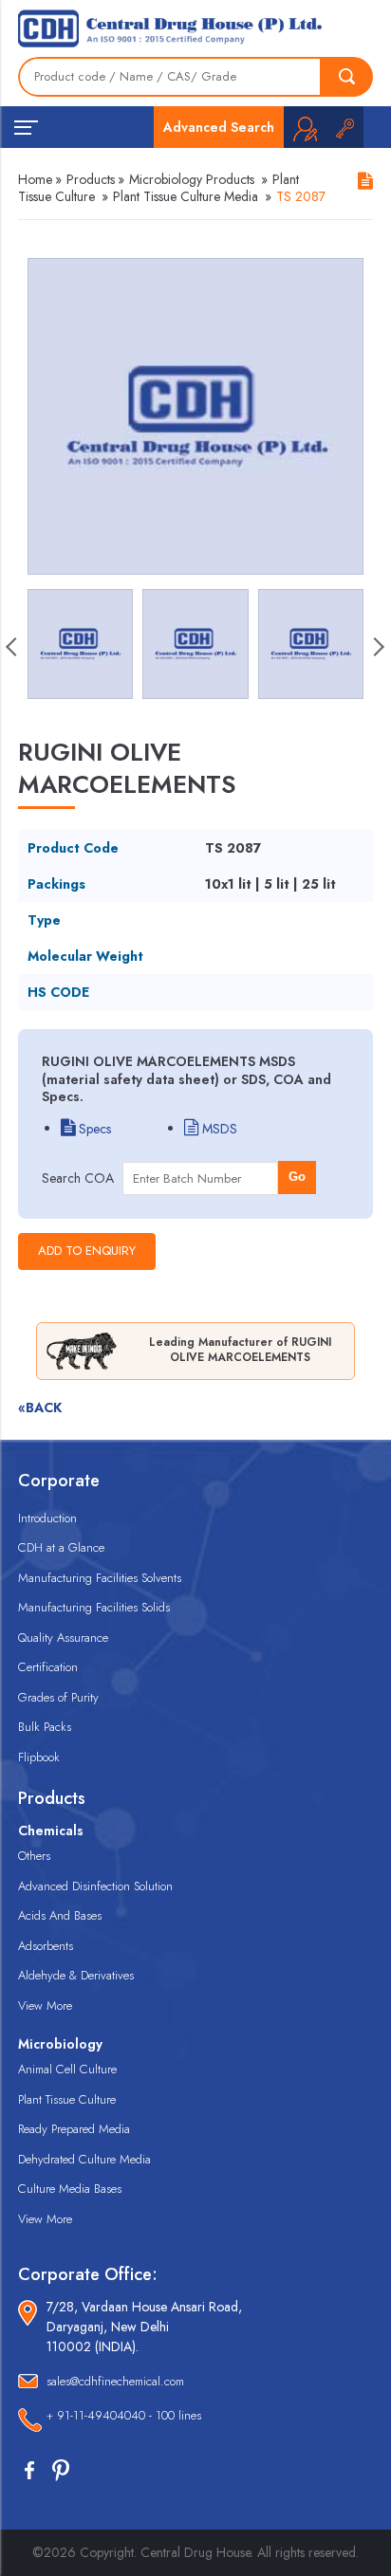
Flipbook (39, 1757)
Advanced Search (219, 127)
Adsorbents (46, 1946)
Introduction (47, 1518)
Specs (93, 1129)
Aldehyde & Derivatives (76, 1975)
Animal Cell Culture (67, 2069)
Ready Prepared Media (74, 2129)
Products (91, 179)
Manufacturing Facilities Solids (94, 1607)
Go (297, 1177)
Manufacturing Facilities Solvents (100, 1578)
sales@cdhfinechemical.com (115, 2381)
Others (34, 1856)
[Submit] (347, 77)
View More (45, 2006)
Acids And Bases (60, 1915)
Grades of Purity (58, 1697)
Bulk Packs (45, 1727)
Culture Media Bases (70, 2189)
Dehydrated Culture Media (84, 2159)
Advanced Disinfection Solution (95, 1886)
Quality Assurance (63, 1638)
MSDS (218, 1129)
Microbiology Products (192, 179)
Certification (48, 1667)
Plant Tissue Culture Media (186, 196)
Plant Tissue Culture (67, 2099)
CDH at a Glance (61, 1547)
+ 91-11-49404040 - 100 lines (124, 2415)
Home (35, 179)
